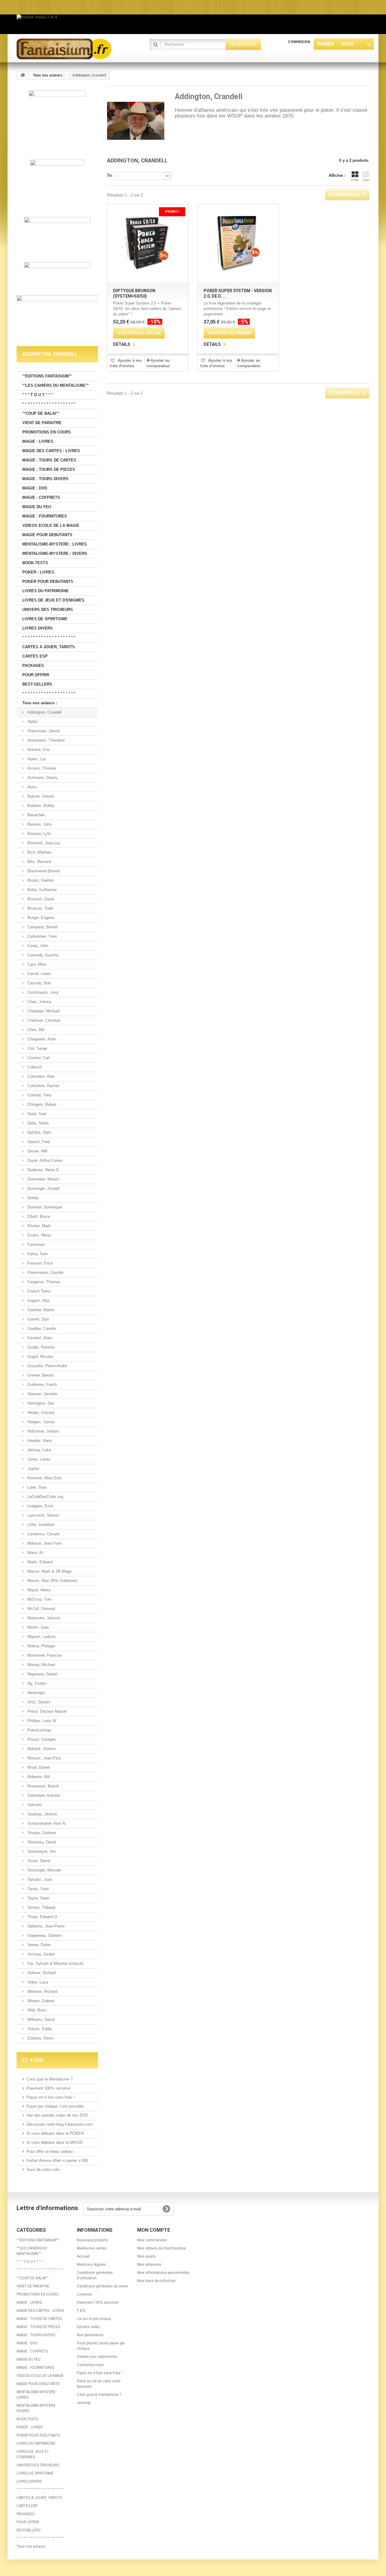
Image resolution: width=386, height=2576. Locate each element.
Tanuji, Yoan (38, 1889)
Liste (366, 180)
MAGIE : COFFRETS (41, 497)
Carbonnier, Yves (42, 936)
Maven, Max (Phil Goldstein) (52, 1581)
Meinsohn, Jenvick (43, 1618)
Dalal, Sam (36, 1114)
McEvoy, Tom (39, 1599)
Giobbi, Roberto (40, 1347)
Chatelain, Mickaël (43, 1011)
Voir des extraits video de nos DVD (57, 2115)
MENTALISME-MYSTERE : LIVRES (55, 544)
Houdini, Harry (39, 1441)
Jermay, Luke (39, 1450)
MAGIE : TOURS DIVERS (45, 479)
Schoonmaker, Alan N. (46, 1823)
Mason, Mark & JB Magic (49, 1571)
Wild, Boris (36, 2010)
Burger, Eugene (40, 918)
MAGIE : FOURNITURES (45, 516)
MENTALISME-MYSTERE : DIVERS (55, 553)
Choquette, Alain (41, 1039)
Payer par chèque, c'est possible (55, 2106)
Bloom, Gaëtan (40, 880)
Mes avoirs (146, 2256)
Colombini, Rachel (43, 1086)
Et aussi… (35, 2060)
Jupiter (33, 1469)
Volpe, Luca (37, 1982)
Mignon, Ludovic (41, 1637)
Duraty (33, 1198)
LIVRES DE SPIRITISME (45, 619)
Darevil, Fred (38, 1142)
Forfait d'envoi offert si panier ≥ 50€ (57, 2160)
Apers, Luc (36, 759)
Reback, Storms (41, 1749)
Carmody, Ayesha (42, 955)
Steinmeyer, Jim (41, 1851)
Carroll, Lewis (39, 974)
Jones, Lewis (38, 1459)
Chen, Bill (35, 1030)
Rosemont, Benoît (43, 1786)
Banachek (36, 815)
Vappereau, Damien (44, 1935)
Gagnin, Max (38, 1301)
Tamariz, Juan (39, 1879)
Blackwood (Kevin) (43, 871)
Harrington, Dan (40, 1403)
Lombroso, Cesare (43, 1534)
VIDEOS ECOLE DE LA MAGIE (51, 525)
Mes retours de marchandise (161, 2248)
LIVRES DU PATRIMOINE (46, 591)
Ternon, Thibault (41, 1907)
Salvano (34, 1805)
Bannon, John (39, 824)
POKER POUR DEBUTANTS (48, 581)
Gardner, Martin (40, 1310)
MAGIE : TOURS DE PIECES (49, 469)
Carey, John (37, 946)
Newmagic (36, 1693)
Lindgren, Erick (40, 1506)
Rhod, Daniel (38, 1767)
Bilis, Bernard (39, 862)
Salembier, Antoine (43, 1795)
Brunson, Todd (40, 908)
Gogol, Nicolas (40, 1357)
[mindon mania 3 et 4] (193, 24)
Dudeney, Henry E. (43, 1170)
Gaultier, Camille (41, 1329)
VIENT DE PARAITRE (42, 423)
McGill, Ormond (41, 1609)
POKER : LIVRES (38, 572)
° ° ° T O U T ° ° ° (38, 395)
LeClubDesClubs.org (45, 1497)
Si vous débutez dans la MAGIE (55, 2142)
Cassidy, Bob (38, 983)
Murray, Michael (41, 1665)
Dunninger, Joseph (43, 1188)
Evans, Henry (39, 1235)
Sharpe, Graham (41, 1833)
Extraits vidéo (88, 2327)
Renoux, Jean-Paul (43, 1758)
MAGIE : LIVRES (38, 441)
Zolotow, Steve (40, 2038)
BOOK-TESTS (35, 563)
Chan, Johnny (39, 1002)
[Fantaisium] (72, 49)
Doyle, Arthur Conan (44, 1160)
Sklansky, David (41, 1842)
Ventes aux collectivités (97, 2357)
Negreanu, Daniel (42, 1674)
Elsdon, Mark (38, 1226)
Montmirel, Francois (44, 1655)
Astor (32, 787)
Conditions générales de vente (103, 2286)
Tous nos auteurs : (40, 703)
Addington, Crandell (44, 712)
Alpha (32, 722)
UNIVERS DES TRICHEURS (48, 610)
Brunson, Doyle (40, 899)
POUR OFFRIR (36, 675)
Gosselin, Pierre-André (47, 1366)
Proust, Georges (41, 1739)
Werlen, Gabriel (40, 2001)
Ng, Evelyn (36, 1683)
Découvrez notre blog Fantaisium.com (60, 2124)
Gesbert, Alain (39, 1338)
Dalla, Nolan (37, 1123)
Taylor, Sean (38, 1898)
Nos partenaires (90, 2335)
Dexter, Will (37, 1151)
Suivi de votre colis (43, 2170)
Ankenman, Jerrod (43, 731)
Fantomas (36, 1244)
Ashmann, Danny (42, 778)
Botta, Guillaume (41, 890)
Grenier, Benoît (40, 1375)
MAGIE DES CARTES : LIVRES (51, 451)
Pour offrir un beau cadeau (50, 2151)
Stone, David (38, 1861)
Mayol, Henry (38, 1590)
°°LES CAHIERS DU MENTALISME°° (55, 385)
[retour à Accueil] (23, 75)
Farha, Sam (37, 1254)
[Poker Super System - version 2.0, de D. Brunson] (238, 243)
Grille (355, 180)
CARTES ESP (35, 656)
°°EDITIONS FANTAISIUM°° (47, 376)
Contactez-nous (90, 2365)
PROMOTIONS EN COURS (47, 432)
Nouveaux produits (92, 2240)
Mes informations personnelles (163, 2273)
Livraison (84, 2294)
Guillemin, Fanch (42, 1385)
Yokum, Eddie (39, 2029)
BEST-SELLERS (37, 684)
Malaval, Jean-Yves (44, 1543)
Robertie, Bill (38, 1777)
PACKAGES (33, 666)
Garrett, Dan (38, 1319)
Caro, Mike (36, 964)
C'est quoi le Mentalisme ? (50, 2079)
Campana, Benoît (42, 927)
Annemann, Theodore (46, 740)
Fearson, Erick (40, 1263)
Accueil (83, 2256)
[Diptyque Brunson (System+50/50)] (148, 243)
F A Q (81, 2311)
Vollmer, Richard (41, 1973)
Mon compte (154, 2230)
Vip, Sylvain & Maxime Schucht (55, 1963)
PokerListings (39, 1730)
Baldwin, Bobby (40, 806)
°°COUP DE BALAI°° (41, 413)
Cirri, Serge (37, 1048)
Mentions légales (91, 2265)
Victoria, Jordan (41, 1954)
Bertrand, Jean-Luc (43, 843)
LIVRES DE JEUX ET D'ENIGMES (53, 600)
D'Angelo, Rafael (41, 1104)
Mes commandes (152, 2240)
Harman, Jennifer (42, 1394)
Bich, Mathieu (39, 852)
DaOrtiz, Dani (39, 1132)
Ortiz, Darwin (38, 1702)
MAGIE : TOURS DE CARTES (49, 460)
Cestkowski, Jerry (43, 992)
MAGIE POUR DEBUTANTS (47, 535)
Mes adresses (149, 2265)
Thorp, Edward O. (42, 1917)
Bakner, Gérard (40, 796)
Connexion (299, 42)
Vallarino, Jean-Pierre (45, 1926)
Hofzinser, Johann (43, 1431)
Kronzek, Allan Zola (44, 1478)
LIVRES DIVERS (38, 628)
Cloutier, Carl (38, 1058)
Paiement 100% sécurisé (48, 2088)
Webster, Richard (42, 1991)
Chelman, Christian (43, 1020)
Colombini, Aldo (40, 1076)
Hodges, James (41, 1422)
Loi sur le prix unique (94, 2319)
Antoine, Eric (38, 750)
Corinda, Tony (39, 1095)
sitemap (84, 2403)
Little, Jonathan (40, 1525)
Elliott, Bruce (38, 1216)
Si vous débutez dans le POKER (55, 2133)
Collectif (34, 1067)
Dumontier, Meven (43, 1179)
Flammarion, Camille (45, 1272)
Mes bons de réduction (156, 2281)
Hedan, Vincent (40, 1413)
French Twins (38, 1291)
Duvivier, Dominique (44, 1207)
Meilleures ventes (92, 2248)
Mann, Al (35, 1553)
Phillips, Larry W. (42, 1721)
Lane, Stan (36, 1487)
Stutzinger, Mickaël (44, 1870)
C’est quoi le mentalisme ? (99, 2395)
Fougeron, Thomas (43, 1282)
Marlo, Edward (39, 1562)
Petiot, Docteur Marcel (46, 1711)
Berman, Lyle (38, 834)
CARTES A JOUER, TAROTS (49, 647)
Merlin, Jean (38, 1627)
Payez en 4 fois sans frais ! (51, 2097)
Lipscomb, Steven (43, 1515)
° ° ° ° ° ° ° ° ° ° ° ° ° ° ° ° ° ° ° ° (49, 404)
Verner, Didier (38, 1945)
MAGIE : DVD (35, 488)
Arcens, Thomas (41, 768)
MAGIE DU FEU (37, 507)
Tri (109, 175)
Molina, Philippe (41, 1646)
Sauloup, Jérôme (42, 1814)
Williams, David (40, 2020)
